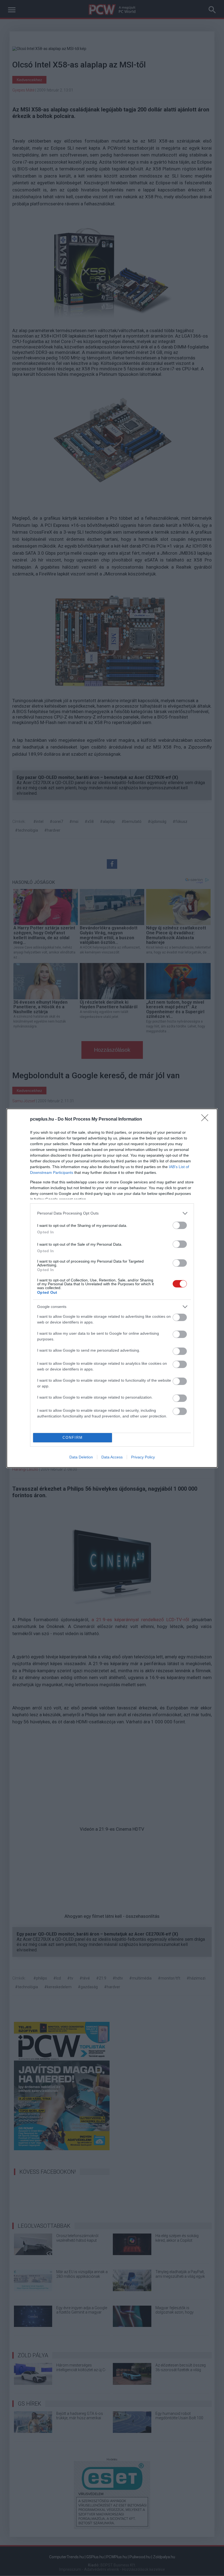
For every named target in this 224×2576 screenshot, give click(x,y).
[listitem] (112, 1213)
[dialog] (112, 1288)
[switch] (180, 1225)
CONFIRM (73, 1438)
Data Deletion (81, 1457)
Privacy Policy (143, 1457)
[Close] (207, 1119)
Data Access (112, 1457)
